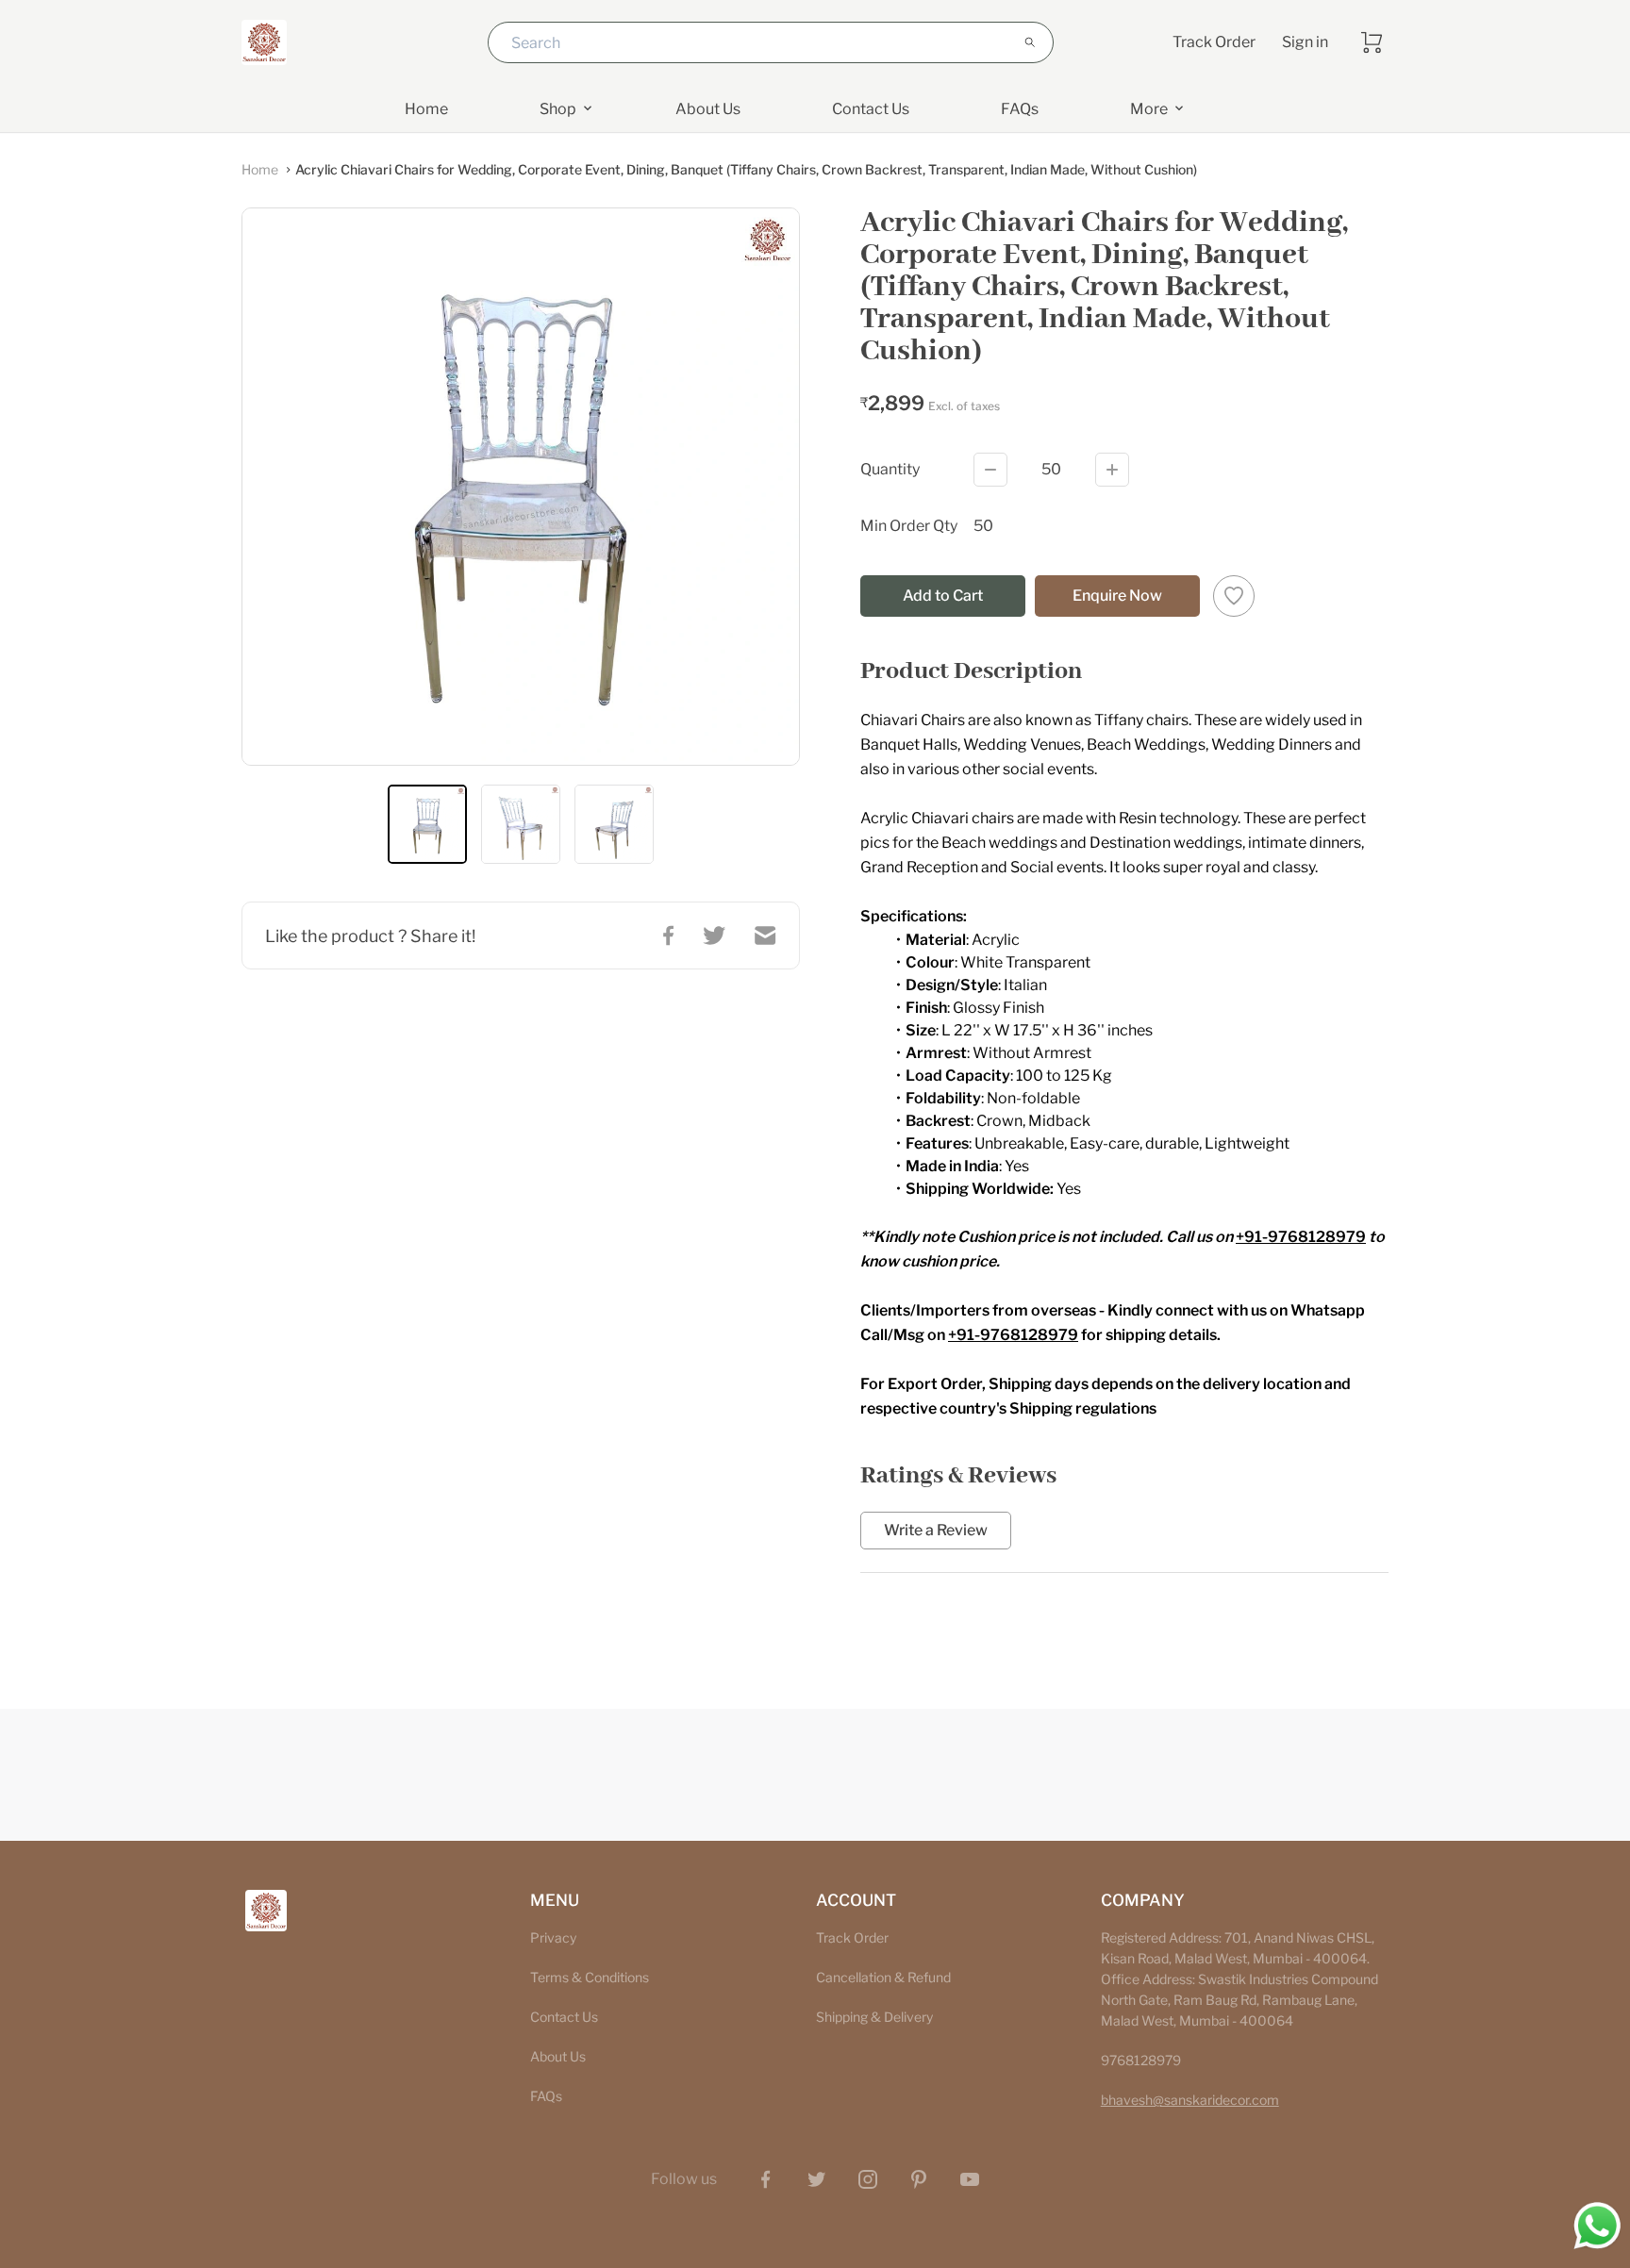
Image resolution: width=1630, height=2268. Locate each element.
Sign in (1305, 42)
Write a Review (936, 1531)
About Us (558, 2056)
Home (260, 169)
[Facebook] (766, 2179)
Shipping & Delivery (874, 2017)
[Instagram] (868, 2179)
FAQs (546, 2096)
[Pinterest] (919, 2179)
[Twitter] (817, 2179)
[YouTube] (970, 2179)
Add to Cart (943, 596)
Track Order (1214, 42)
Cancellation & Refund (883, 1977)
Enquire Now (1117, 596)
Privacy (553, 1937)
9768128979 (1141, 2060)
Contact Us (564, 2017)
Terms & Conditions (590, 1977)
